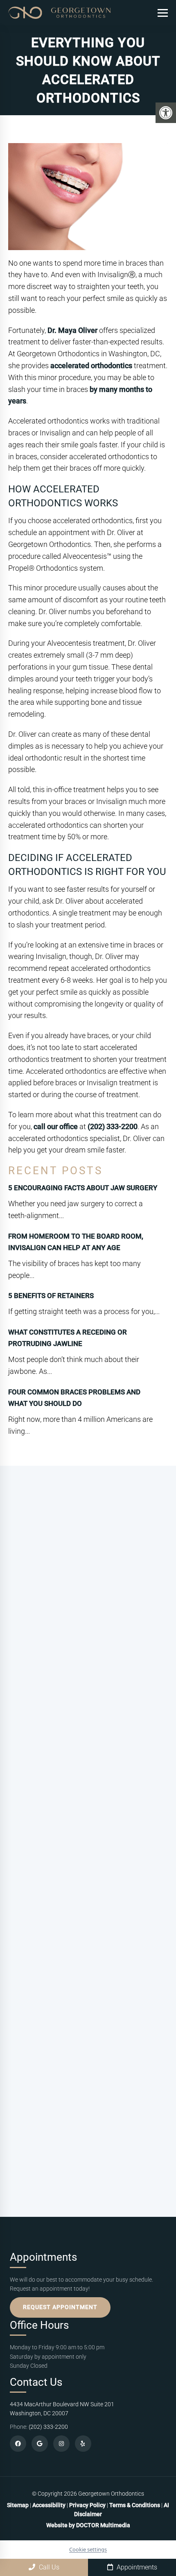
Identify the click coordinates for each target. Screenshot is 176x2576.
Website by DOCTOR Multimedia (88, 2525)
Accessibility (49, 2505)
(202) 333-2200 (113, 1126)
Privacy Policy (88, 2505)
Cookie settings (88, 2549)
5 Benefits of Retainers (51, 1296)
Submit (26, 2158)
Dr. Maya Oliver (72, 330)
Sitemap (18, 2505)
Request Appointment (60, 2307)
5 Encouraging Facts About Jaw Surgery (83, 1188)
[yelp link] (83, 2444)
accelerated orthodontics (91, 366)
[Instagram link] (61, 2444)
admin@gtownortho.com (78, 1793)
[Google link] (40, 2444)
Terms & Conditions (135, 2505)
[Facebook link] (18, 2444)
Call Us (48, 2567)
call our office (56, 1126)
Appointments (136, 2567)
